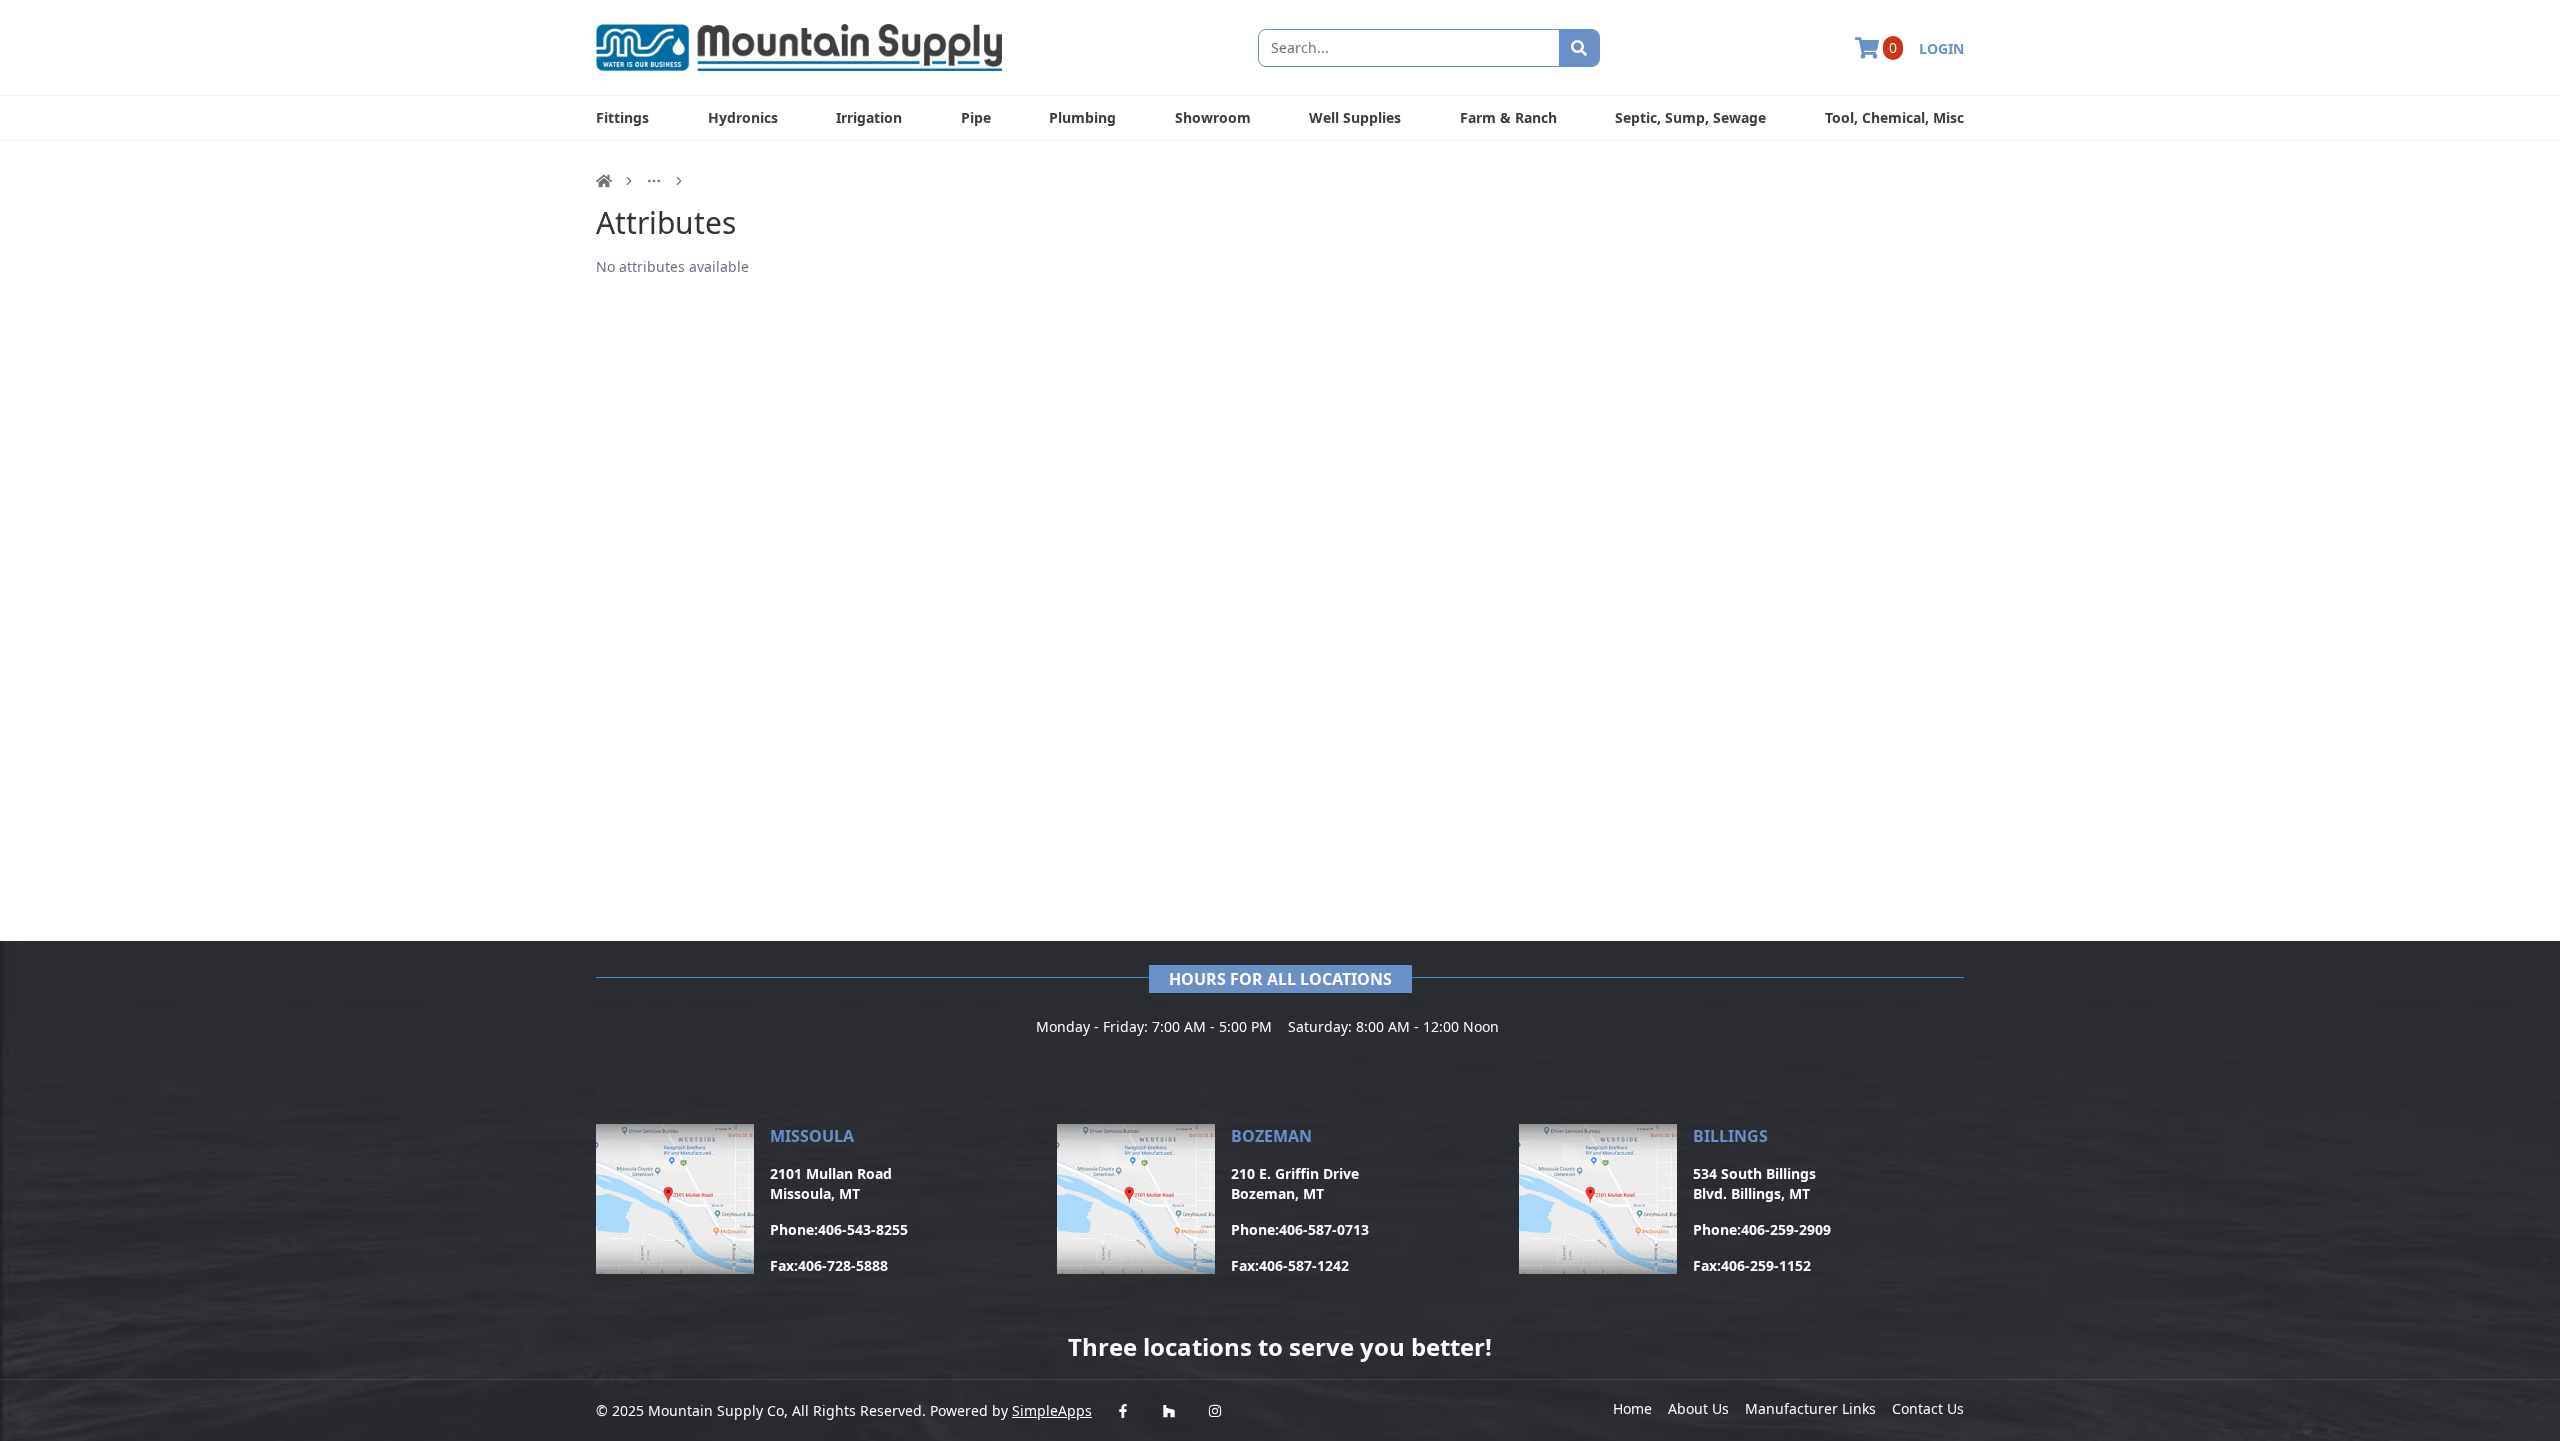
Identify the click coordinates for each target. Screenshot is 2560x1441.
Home (1632, 1408)
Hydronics (743, 117)
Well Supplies (1355, 117)
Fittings (622, 117)
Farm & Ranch (1508, 117)
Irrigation (869, 117)
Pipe (976, 117)
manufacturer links (1810, 1408)
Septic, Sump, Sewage (1690, 117)
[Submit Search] (1579, 48)
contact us (1928, 1408)
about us (1698, 1408)
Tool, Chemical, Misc (1894, 117)
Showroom (1213, 117)
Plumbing (1082, 117)
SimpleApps (1052, 1410)
